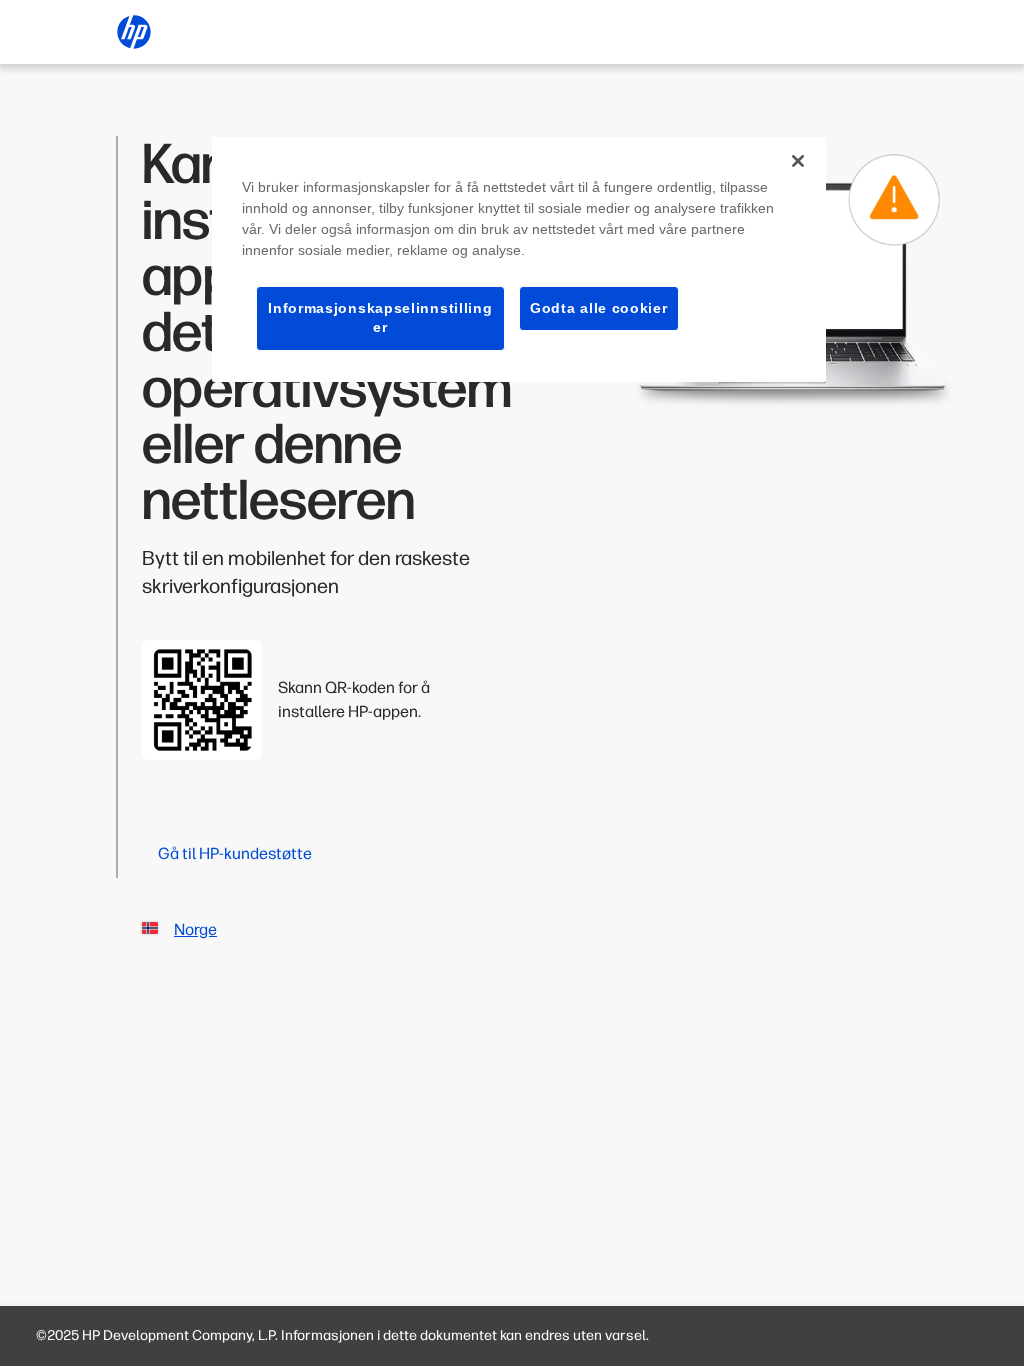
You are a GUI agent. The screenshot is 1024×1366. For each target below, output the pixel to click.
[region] (519, 259)
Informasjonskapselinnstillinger (380, 318)
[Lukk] (798, 161)
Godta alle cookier (599, 308)
